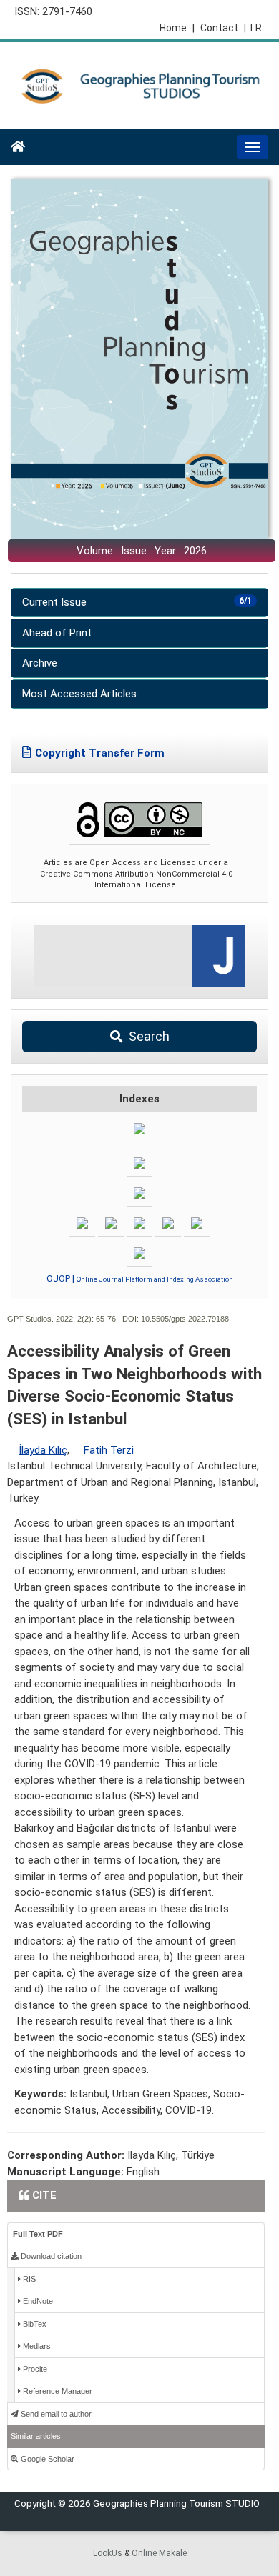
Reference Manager (57, 2391)
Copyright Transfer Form (100, 753)
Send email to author (55, 2414)
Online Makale (159, 2553)
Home (177, 28)
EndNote (37, 2301)
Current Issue (137, 602)
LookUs (108, 2553)
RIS (28, 2279)
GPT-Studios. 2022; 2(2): (50, 1319)
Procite (34, 2369)
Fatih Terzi (109, 1450)
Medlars (36, 2346)
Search (148, 1036)
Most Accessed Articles (79, 694)
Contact (219, 28)
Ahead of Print (57, 633)
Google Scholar (46, 2459)
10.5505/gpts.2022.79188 (185, 1319)
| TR (253, 28)
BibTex (34, 2324)
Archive (40, 663)
